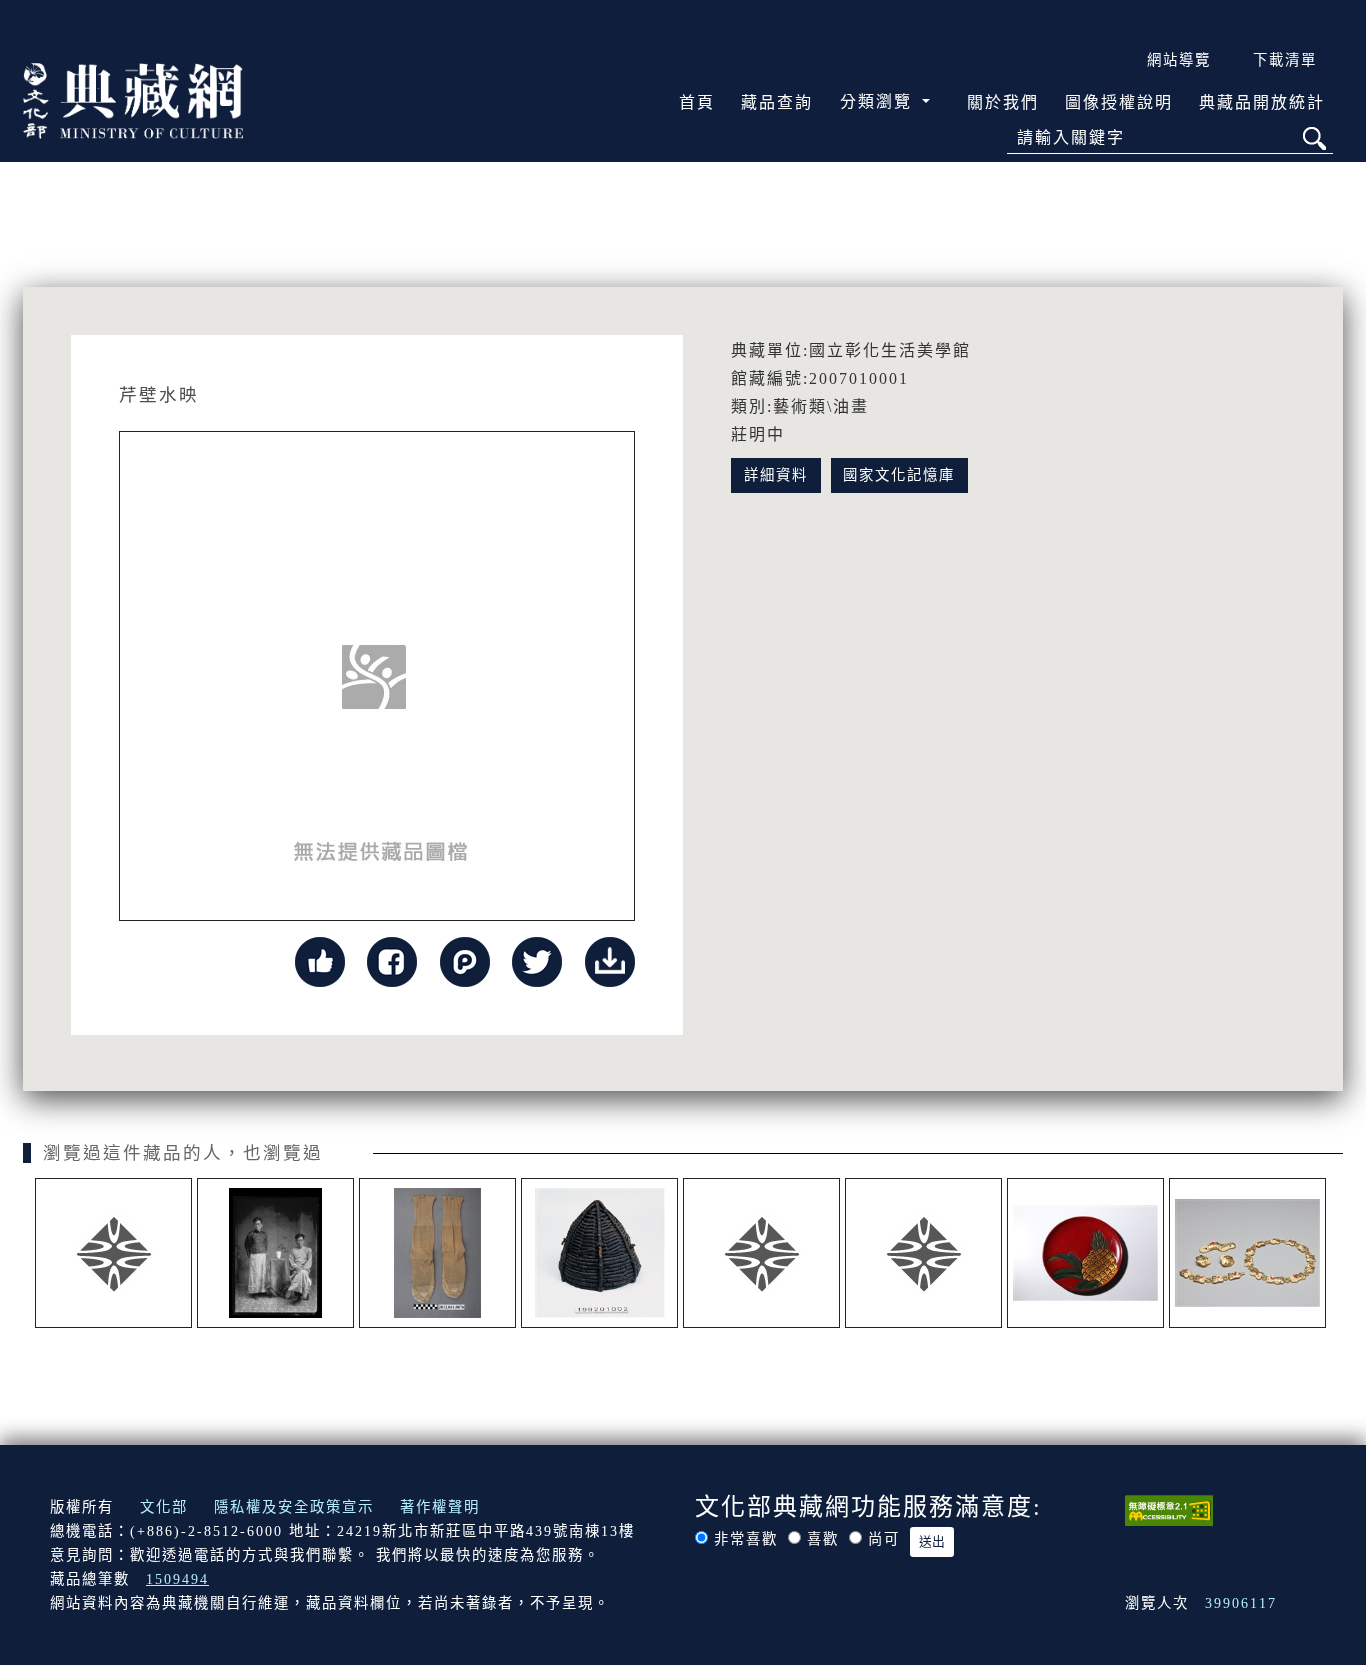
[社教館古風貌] (113, 1253)
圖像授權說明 (1119, 102)
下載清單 (1285, 60)
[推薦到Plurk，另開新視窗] (465, 960)
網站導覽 (1179, 60)
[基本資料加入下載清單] (610, 960)
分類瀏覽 (879, 101)
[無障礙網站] (1169, 1509)
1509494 (177, 1579)
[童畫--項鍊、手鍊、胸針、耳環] (1247, 1253)
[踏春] (761, 1253)
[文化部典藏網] (133, 99)
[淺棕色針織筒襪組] (437, 1253)
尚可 (884, 1539)
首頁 (697, 102)
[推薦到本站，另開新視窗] (320, 960)
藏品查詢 (777, 102)
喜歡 (823, 1539)
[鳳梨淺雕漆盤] (1085, 1253)
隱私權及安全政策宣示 (294, 1507)
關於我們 (1003, 102)
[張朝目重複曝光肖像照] (275, 1253)
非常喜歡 (746, 1539)
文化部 (164, 1507)
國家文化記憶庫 (899, 475)
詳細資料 (776, 475)
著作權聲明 (440, 1507)
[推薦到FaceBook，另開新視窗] (392, 960)
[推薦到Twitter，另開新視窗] (537, 960)
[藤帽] (599, 1253)
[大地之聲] (923, 1253)
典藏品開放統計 (1262, 102)
